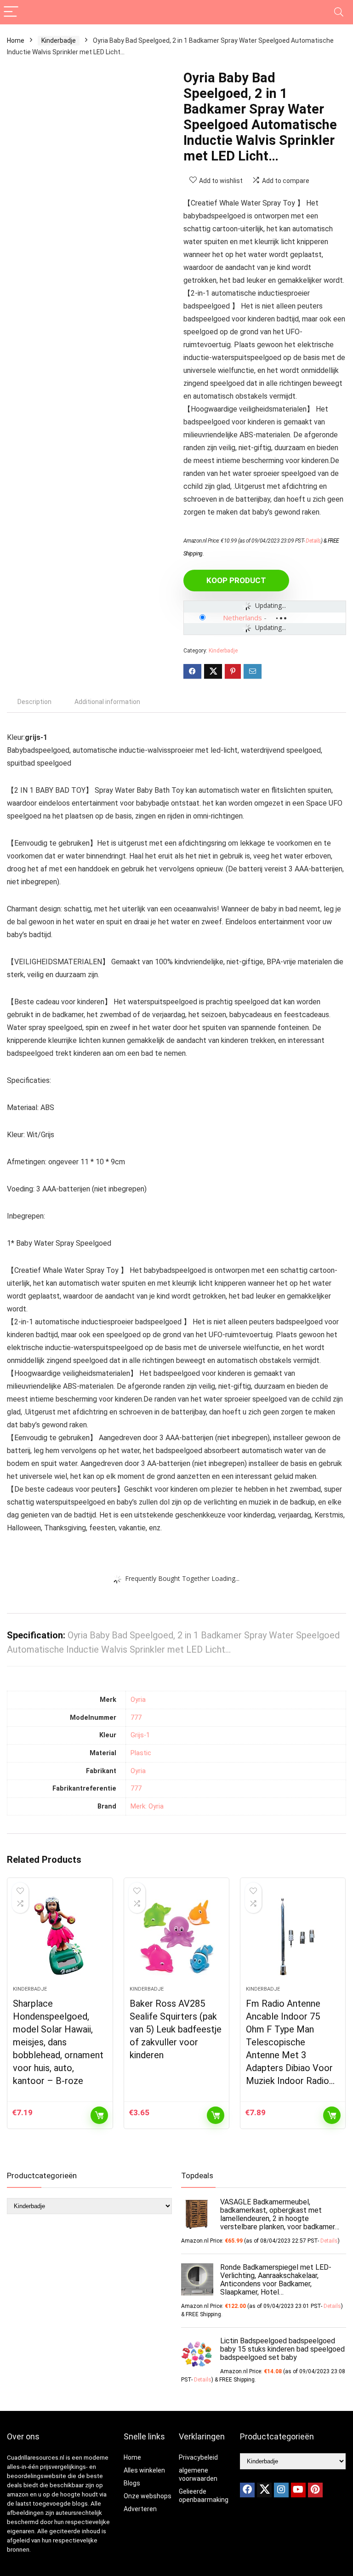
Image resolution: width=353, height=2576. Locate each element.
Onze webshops (148, 2496)
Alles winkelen (144, 2470)
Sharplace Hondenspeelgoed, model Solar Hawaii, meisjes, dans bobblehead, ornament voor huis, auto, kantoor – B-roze (58, 2042)
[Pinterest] (315, 2490)
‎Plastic (141, 1753)
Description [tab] (34, 702)
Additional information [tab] (107, 702)
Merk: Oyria (147, 1806)
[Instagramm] (281, 2490)
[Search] (339, 12)
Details (313, 541)
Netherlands (242, 618)
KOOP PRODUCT (236, 580)
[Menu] (11, 12)
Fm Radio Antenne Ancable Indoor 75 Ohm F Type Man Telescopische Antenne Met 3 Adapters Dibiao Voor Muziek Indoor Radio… (290, 2042)
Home (16, 40)
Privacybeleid (198, 2457)
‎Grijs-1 (140, 1735)
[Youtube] (298, 2490)
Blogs (132, 2483)
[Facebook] (247, 2490)
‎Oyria (138, 1700)
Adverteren (140, 2509)
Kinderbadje (59, 40)
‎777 (136, 1718)
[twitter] (264, 2490)
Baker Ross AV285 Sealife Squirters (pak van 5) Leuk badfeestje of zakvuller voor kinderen (176, 2029)
